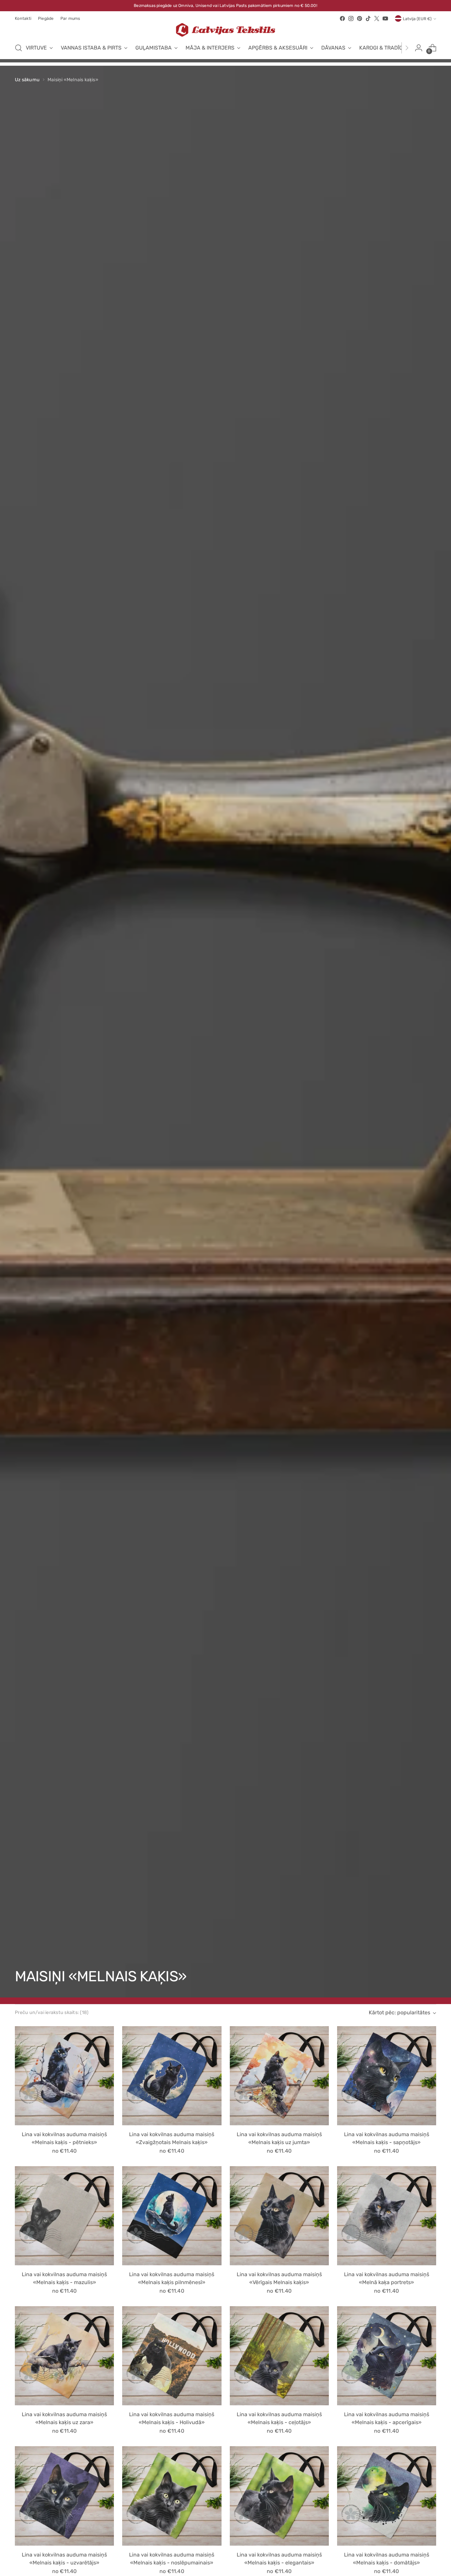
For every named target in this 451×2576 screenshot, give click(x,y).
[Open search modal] (18, 48)
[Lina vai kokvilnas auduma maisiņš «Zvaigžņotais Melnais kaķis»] (172, 2076)
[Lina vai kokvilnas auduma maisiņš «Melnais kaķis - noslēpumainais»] (172, 2496)
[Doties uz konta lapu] (419, 48)
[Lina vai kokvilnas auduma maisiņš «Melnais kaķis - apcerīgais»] (387, 2356)
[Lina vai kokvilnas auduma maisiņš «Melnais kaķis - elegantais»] (279, 2496)
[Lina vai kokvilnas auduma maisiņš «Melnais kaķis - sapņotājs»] (387, 2076)
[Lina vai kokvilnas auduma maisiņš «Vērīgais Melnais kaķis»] (279, 2216)
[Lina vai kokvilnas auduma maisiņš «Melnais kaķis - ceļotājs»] (279, 2356)
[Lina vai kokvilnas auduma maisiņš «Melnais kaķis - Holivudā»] (172, 2356)
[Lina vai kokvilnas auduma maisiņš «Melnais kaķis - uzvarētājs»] (64, 2496)
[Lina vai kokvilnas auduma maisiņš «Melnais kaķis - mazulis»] (64, 2216)
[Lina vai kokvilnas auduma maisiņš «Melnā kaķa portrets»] (387, 2216)
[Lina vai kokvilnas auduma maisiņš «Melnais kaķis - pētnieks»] (64, 2076)
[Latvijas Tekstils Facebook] (342, 18)
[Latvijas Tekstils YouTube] (385, 18)
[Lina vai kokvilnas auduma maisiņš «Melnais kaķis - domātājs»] (387, 2496)
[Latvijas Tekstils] (225, 30)
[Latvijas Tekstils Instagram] (351, 18)
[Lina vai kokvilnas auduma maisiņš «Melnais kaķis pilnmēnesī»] (172, 2216)
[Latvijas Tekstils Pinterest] (360, 18)
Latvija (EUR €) (417, 19)
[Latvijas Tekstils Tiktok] (368, 18)
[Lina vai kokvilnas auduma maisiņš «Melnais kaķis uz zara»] (64, 2356)
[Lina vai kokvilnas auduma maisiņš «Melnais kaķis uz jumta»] (279, 2076)
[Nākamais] (407, 48)
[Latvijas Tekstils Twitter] (377, 18)
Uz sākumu (27, 80)
